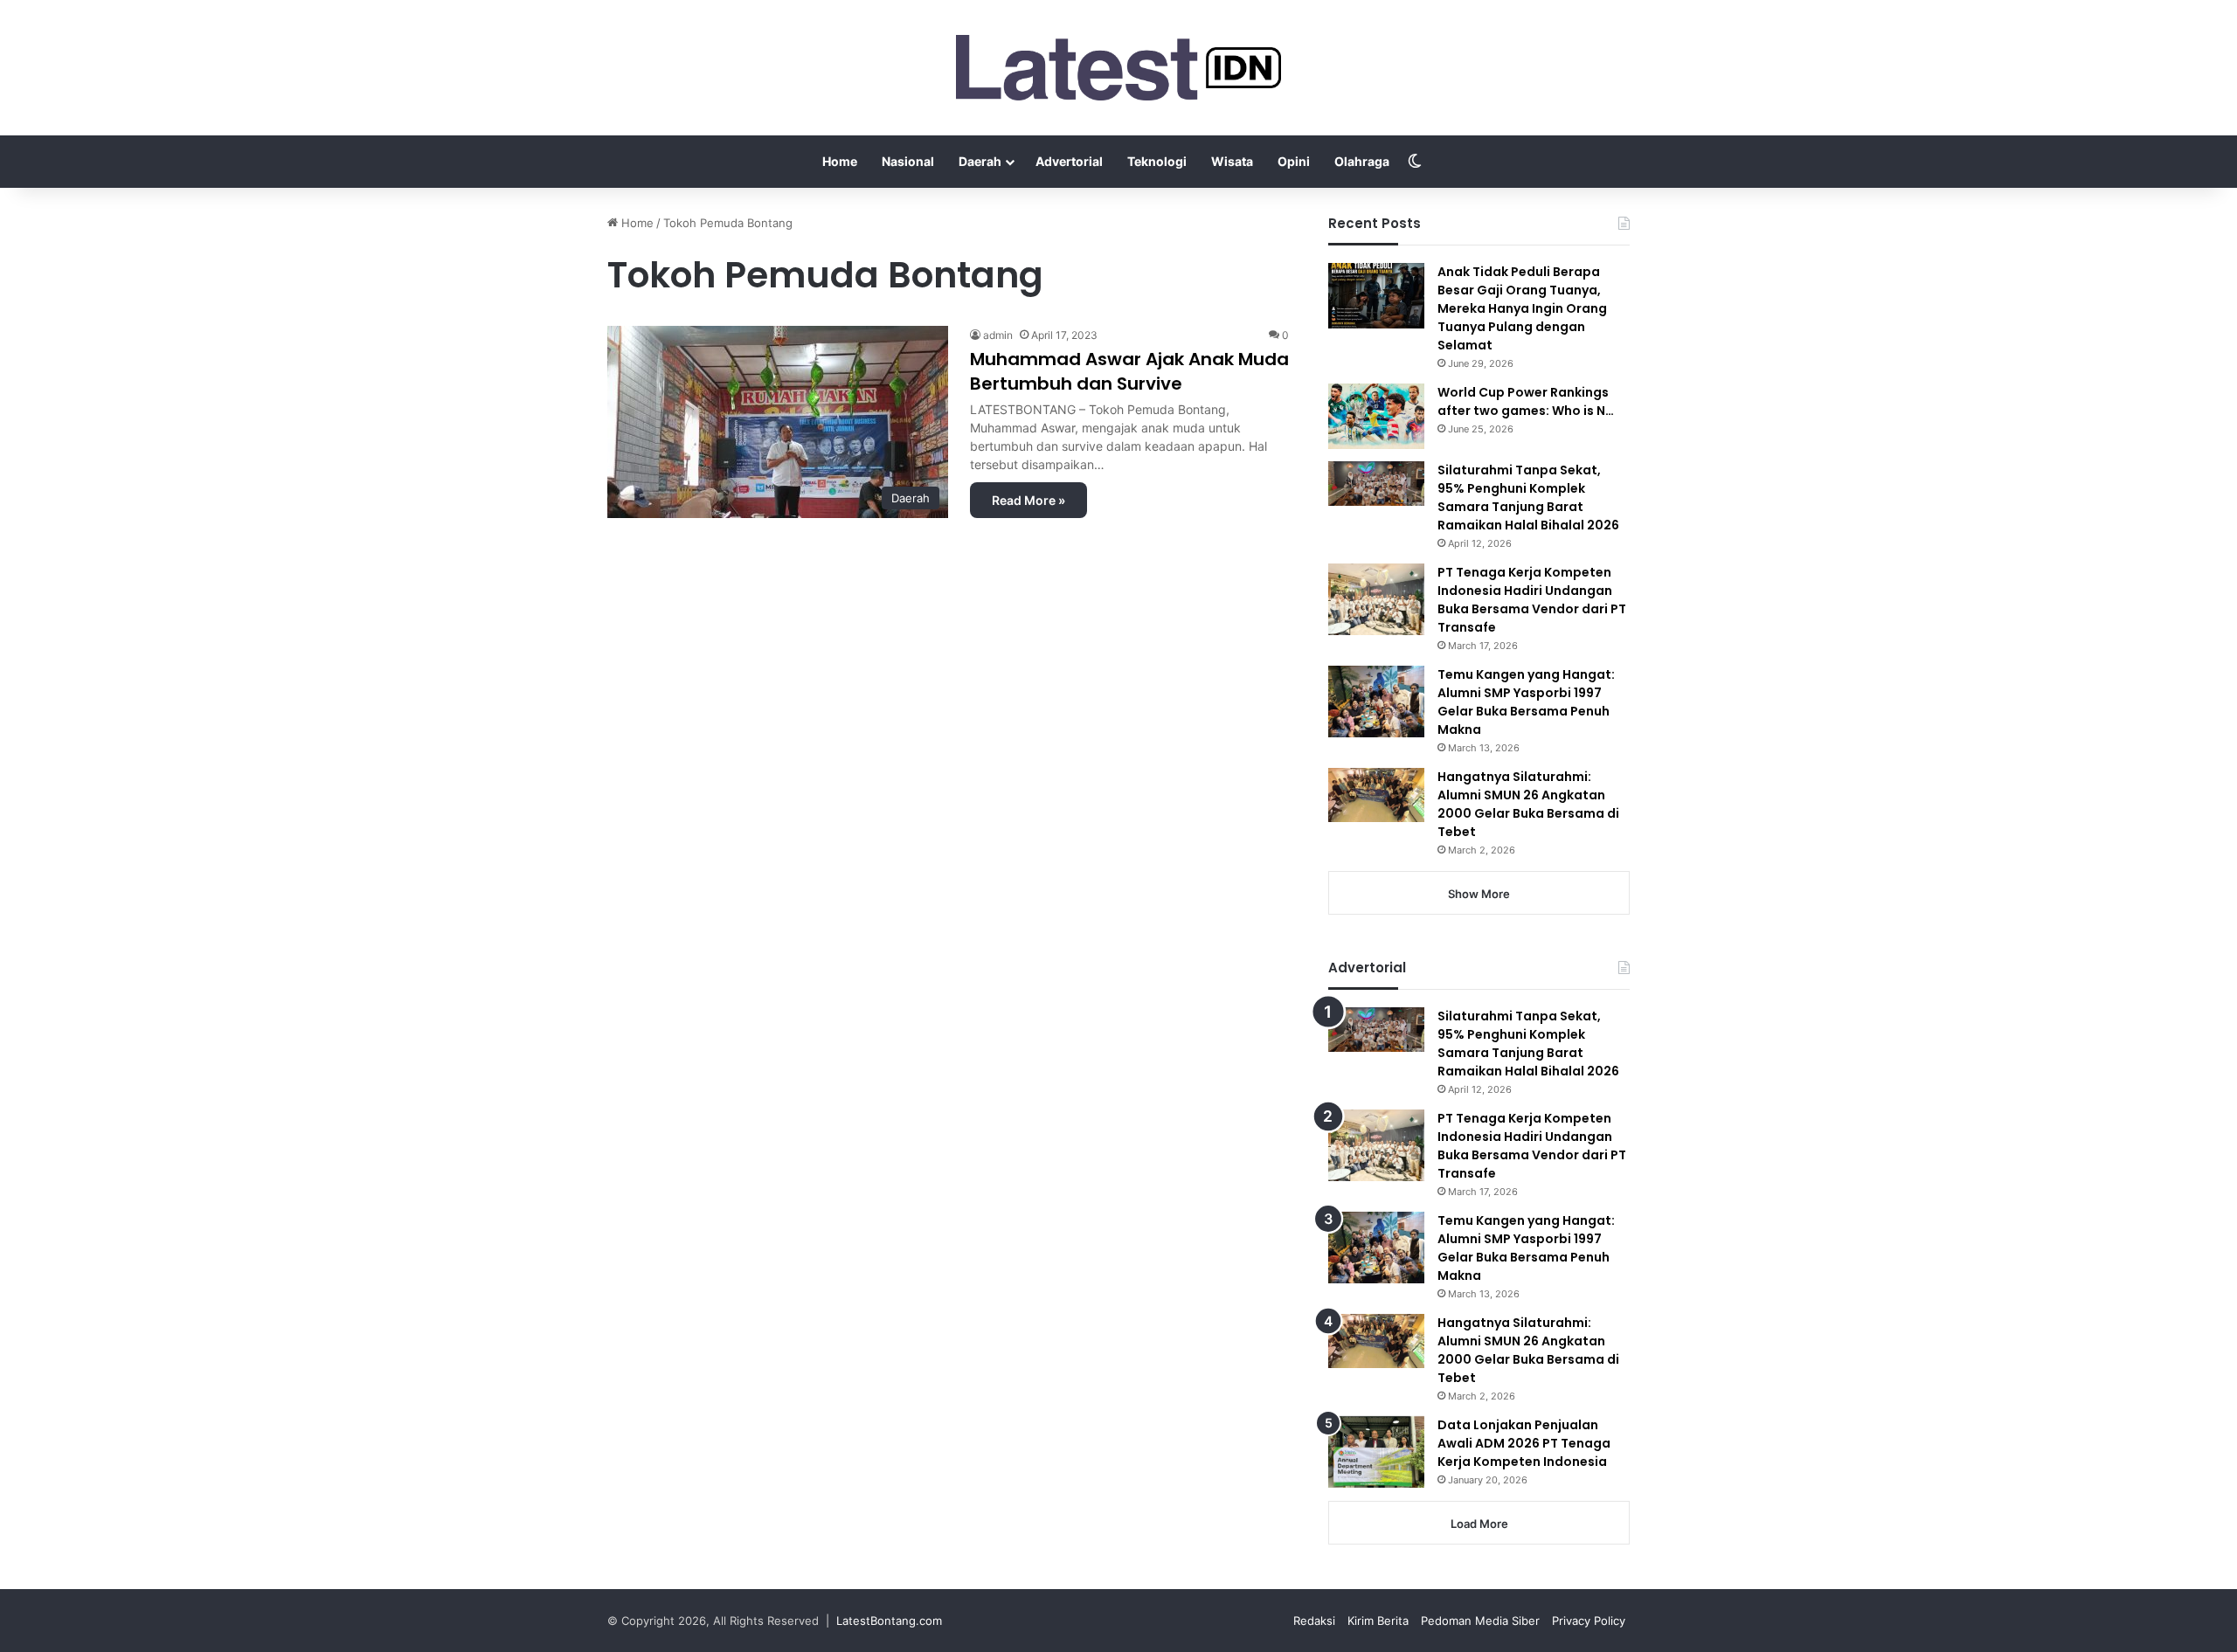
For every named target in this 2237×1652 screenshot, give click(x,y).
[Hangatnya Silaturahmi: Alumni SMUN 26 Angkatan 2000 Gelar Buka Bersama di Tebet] (1376, 795)
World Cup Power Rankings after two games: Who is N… (1526, 401)
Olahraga (1362, 161)
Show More (1479, 894)
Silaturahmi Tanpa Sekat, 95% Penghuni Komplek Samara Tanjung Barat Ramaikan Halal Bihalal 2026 (1528, 498)
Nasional (908, 161)
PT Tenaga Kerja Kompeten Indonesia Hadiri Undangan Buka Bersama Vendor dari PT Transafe (1532, 600)
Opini (1294, 161)
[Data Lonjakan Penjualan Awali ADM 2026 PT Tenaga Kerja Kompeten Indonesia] (1376, 1452)
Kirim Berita (1378, 1621)
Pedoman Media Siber (1480, 1621)
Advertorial (1069, 161)
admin (998, 335)
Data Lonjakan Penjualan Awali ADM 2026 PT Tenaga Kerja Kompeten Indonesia (1524, 1443)
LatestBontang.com (889, 1621)
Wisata (1232, 161)
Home (840, 161)
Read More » (1028, 500)
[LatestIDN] (1118, 68)
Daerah (980, 161)
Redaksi (1314, 1621)
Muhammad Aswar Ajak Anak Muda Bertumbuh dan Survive (1129, 371)
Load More (1479, 1524)
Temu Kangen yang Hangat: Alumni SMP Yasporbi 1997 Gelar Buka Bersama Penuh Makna (1526, 702)
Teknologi (1157, 161)
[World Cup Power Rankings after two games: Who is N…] (1376, 416)
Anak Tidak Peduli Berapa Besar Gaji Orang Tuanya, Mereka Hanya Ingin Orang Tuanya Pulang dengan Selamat (1522, 308)
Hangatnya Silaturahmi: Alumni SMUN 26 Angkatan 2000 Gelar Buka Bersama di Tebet (1528, 804)
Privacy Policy (1589, 1621)
